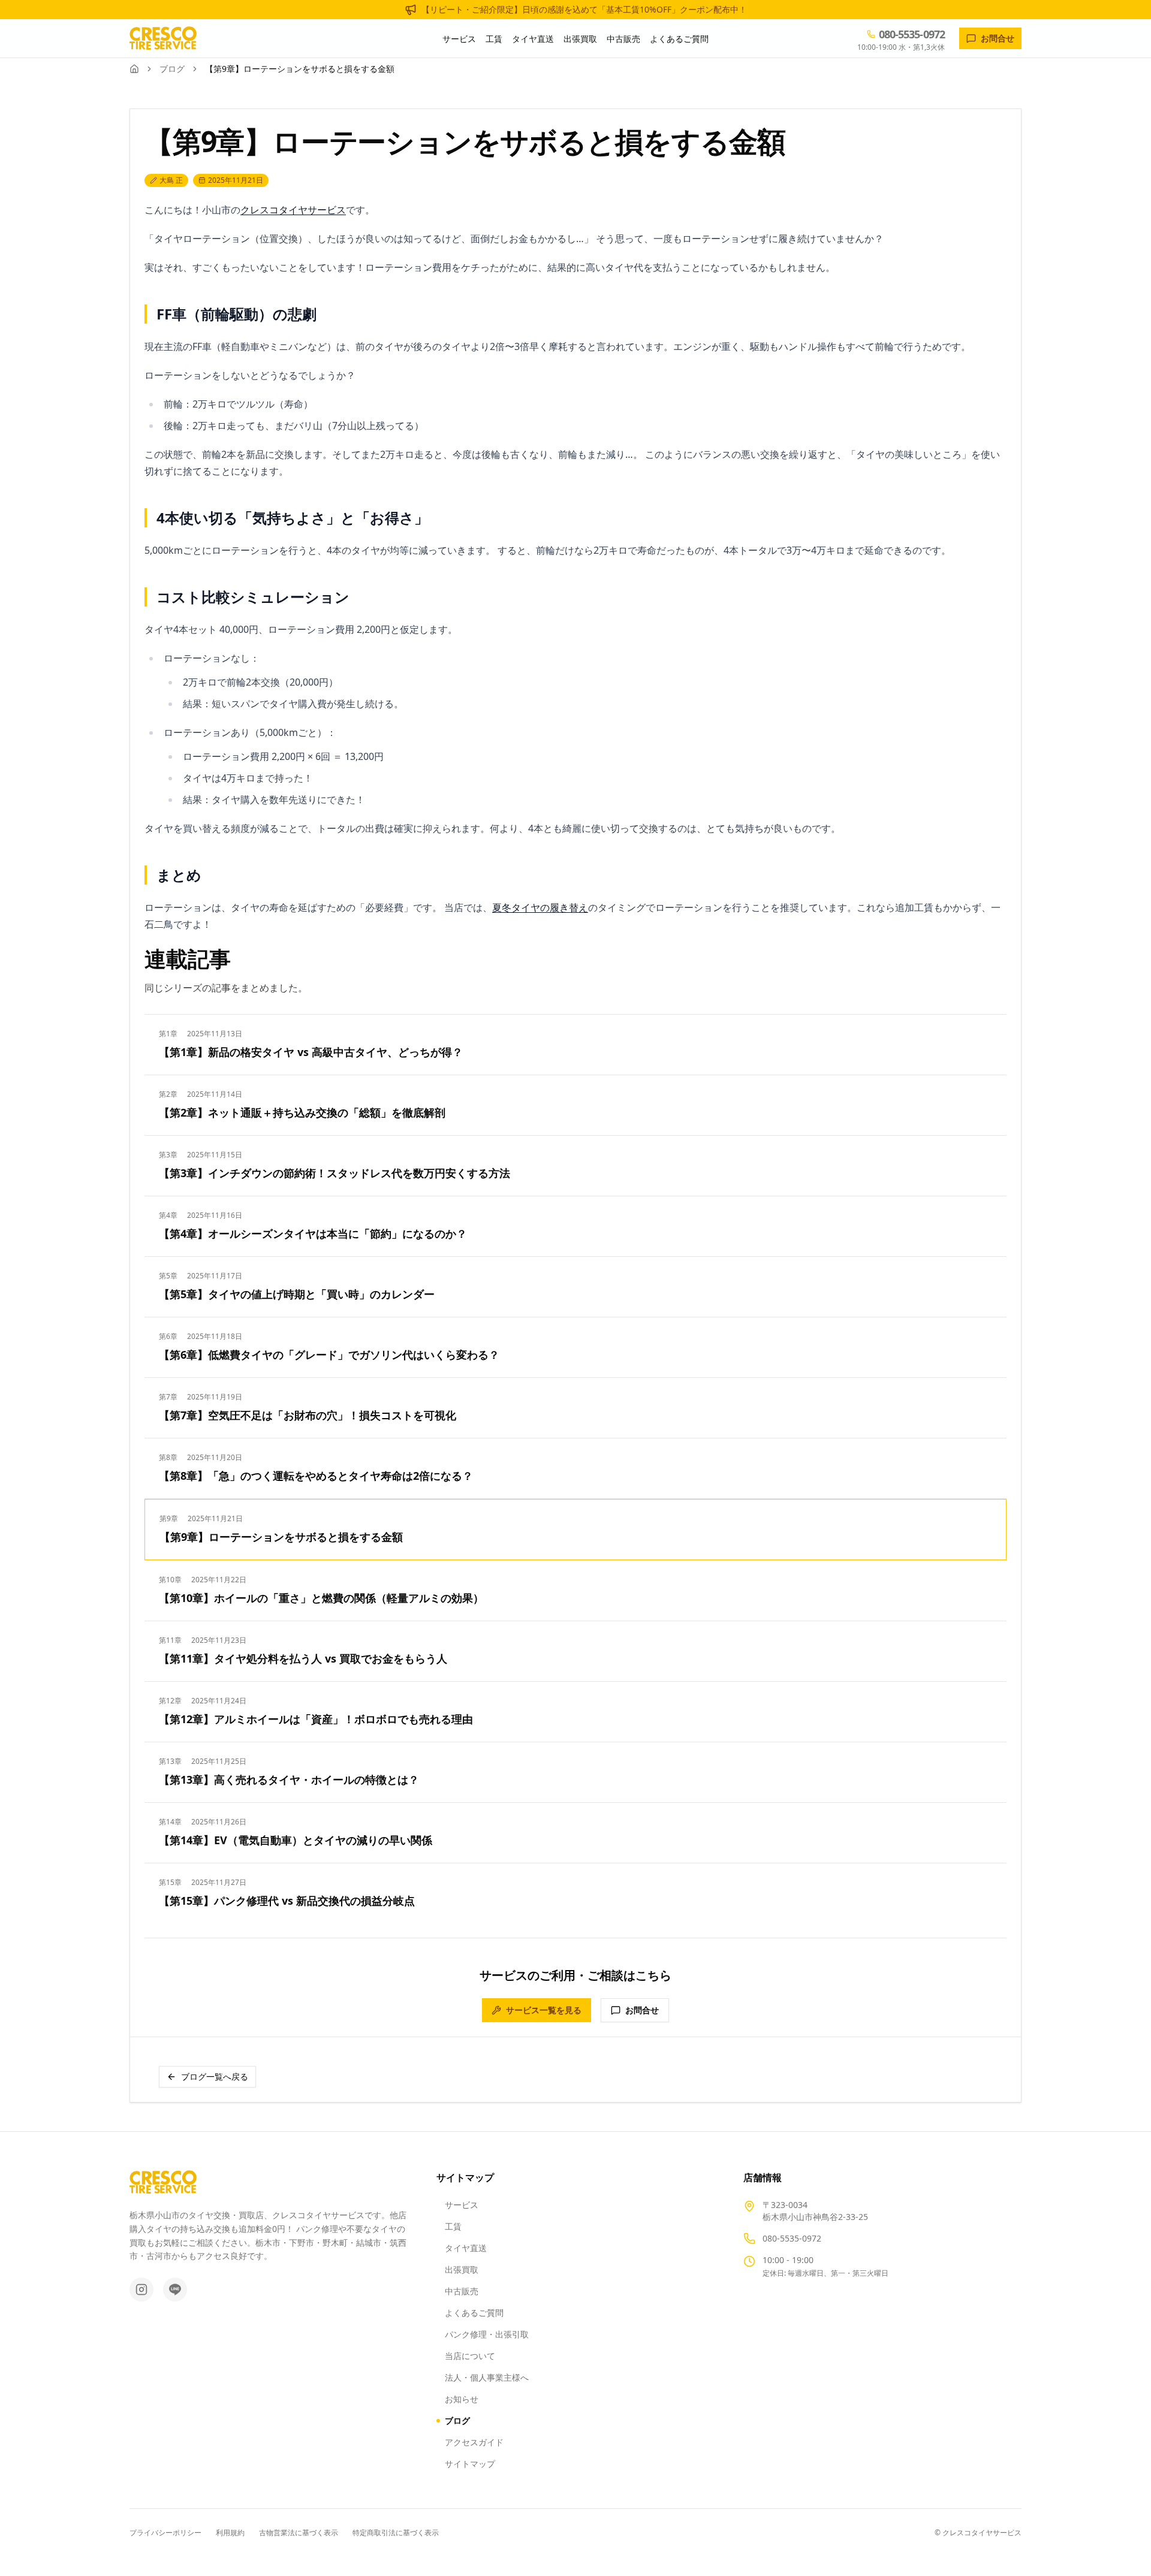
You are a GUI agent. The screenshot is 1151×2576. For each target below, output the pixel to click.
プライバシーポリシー (165, 2533)
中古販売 (623, 39)
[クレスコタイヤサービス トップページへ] (163, 38)
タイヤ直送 (533, 39)
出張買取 (580, 39)
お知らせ (462, 2399)
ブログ (172, 69)
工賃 (494, 39)
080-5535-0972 (792, 2238)
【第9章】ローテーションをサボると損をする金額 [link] (300, 69)
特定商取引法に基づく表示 (396, 2533)
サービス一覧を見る (544, 2010)
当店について (470, 2356)
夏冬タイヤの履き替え (540, 907)
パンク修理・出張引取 (487, 2334)
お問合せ (642, 2010)
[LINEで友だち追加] (175, 2290)
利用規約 (230, 2533)
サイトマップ (470, 2464)
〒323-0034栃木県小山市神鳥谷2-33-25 (815, 2211)
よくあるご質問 (679, 39)
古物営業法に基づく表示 (299, 2533)
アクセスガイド (474, 2442)
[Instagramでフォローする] (141, 2290)
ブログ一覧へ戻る (215, 2076)
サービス (459, 39)
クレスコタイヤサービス (293, 210)
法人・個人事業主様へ (487, 2377)
